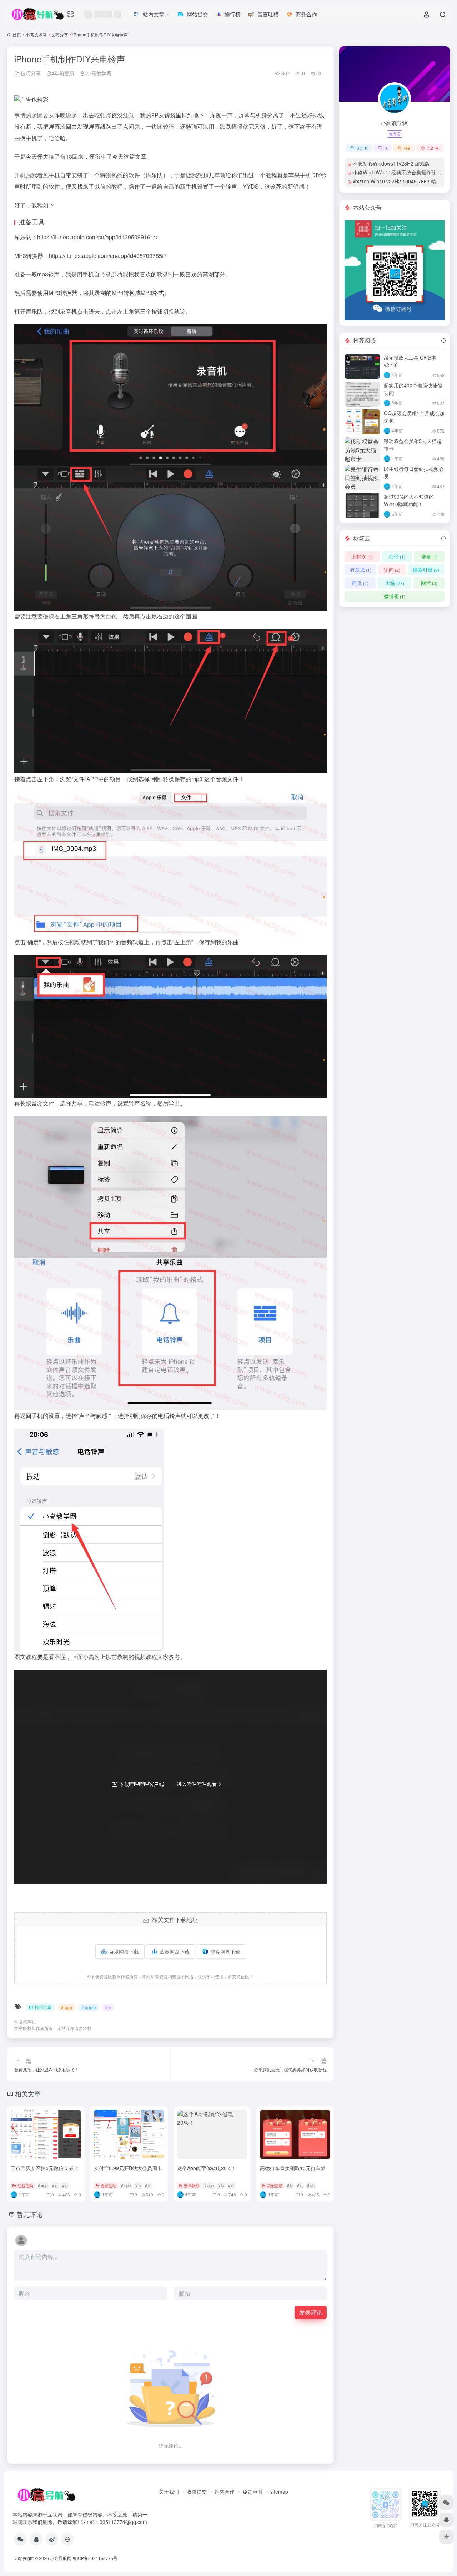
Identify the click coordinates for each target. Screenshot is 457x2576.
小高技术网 (36, 34)
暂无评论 (30, 2214)
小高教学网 (98, 73)
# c (108, 2007)
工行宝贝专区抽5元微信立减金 (45, 2168)
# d (231, 2185)
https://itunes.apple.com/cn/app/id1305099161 (95, 237)
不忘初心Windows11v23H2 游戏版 (391, 163)
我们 (104, 942)
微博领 (395, 596)
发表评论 (311, 2312)
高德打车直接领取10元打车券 (293, 2168)
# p (65, 2185)
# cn (311, 2185)
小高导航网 (61, 2558)
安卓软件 (192, 2185)
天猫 (395, 583)
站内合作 (225, 2491)
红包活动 (25, 2185)
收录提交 (197, 2491)
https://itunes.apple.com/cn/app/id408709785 (106, 256)
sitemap (279, 2491)
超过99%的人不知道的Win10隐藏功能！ (409, 500)
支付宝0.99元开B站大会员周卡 (128, 2168)
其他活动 (275, 2185)
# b (138, 2185)
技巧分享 (60, 34)
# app (67, 2007)
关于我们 (169, 2491)
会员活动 (109, 2185)
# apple (89, 2007)
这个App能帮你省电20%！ (207, 2168)
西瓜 (360, 583)
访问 (392, 570)
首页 (17, 34)
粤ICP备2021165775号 (95, 2558)
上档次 (362, 556)
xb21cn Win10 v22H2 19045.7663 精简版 (399, 181)
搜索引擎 (426, 570)
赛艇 (430, 556)
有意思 (361, 570)
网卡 (429, 583)
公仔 (397, 556)
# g (55, 2185)
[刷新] (443, 341)
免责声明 (252, 2491)
